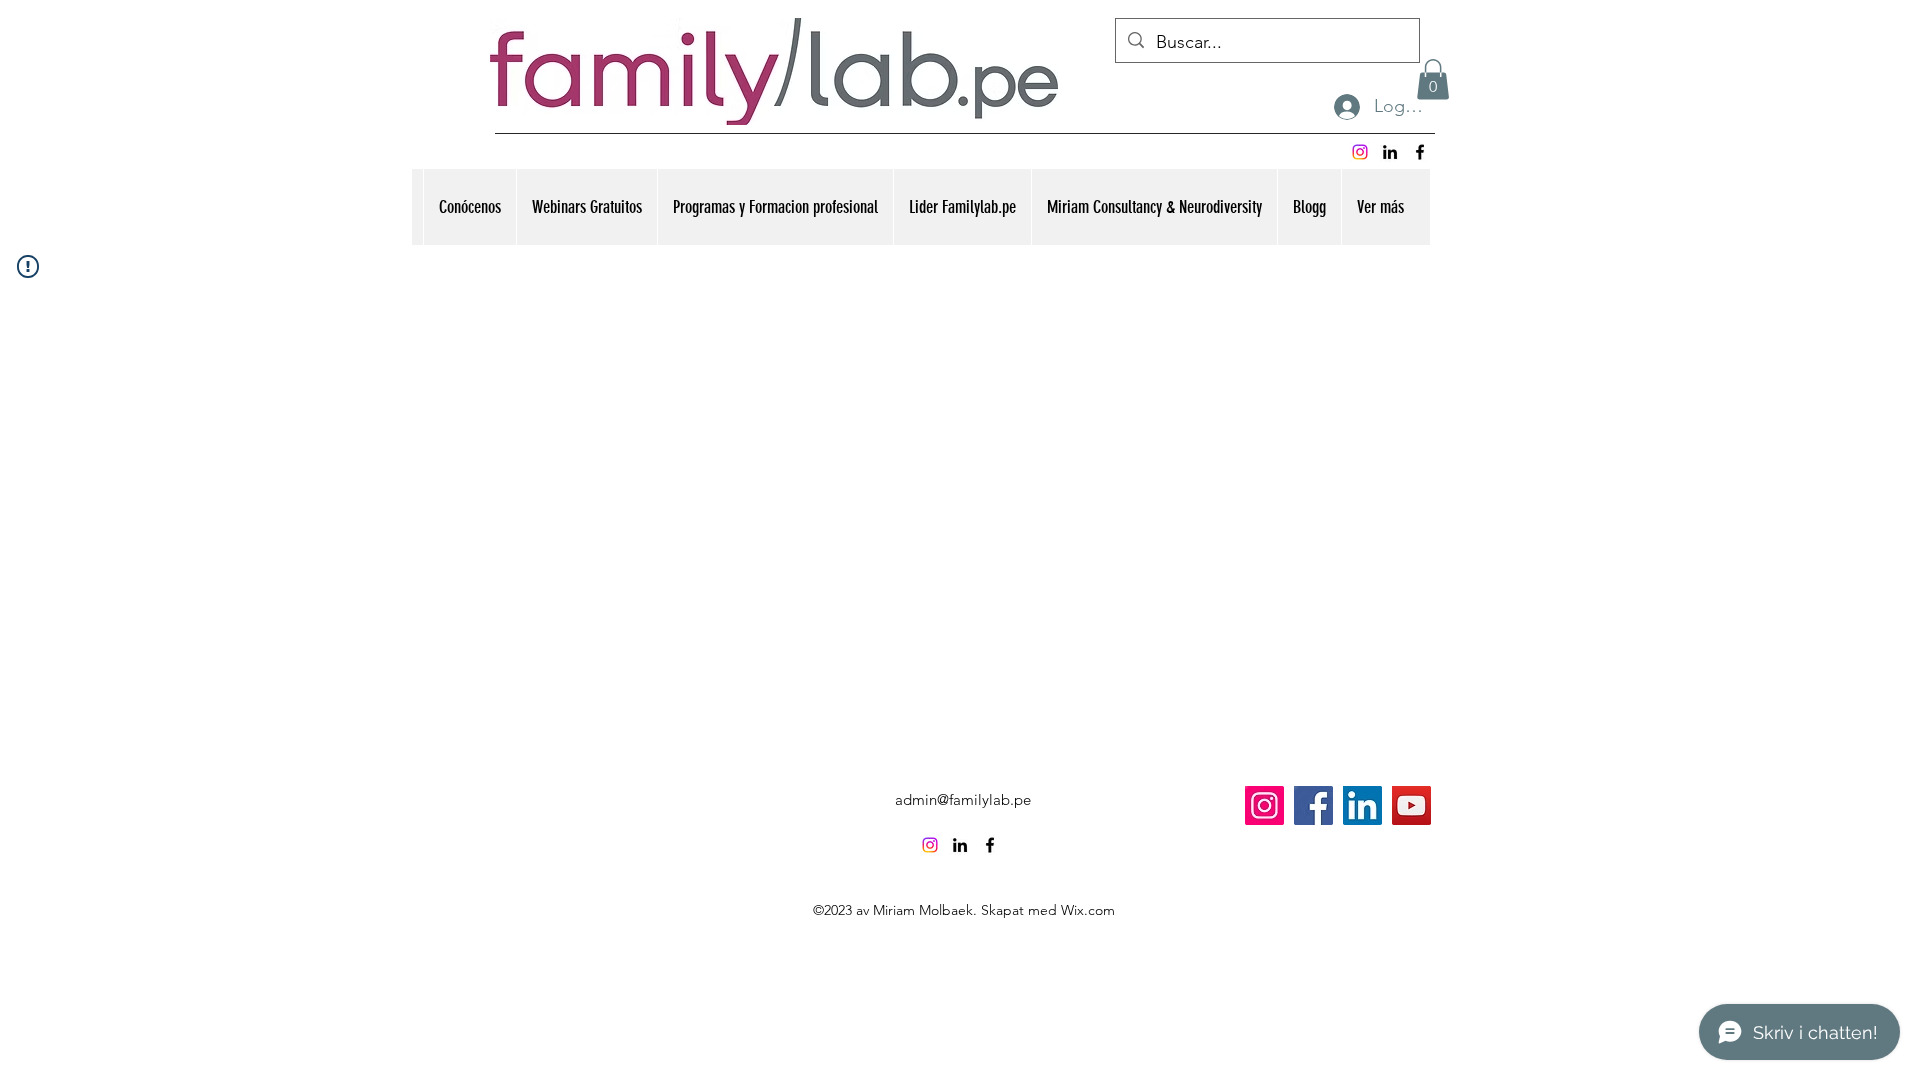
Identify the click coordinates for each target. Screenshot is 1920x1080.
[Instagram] (1360, 152)
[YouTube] (1411, 805)
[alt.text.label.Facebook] (1420, 152)
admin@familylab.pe (963, 799)
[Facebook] (1313, 805)
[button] (1433, 79)
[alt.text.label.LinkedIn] (1390, 152)
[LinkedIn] (1362, 805)
